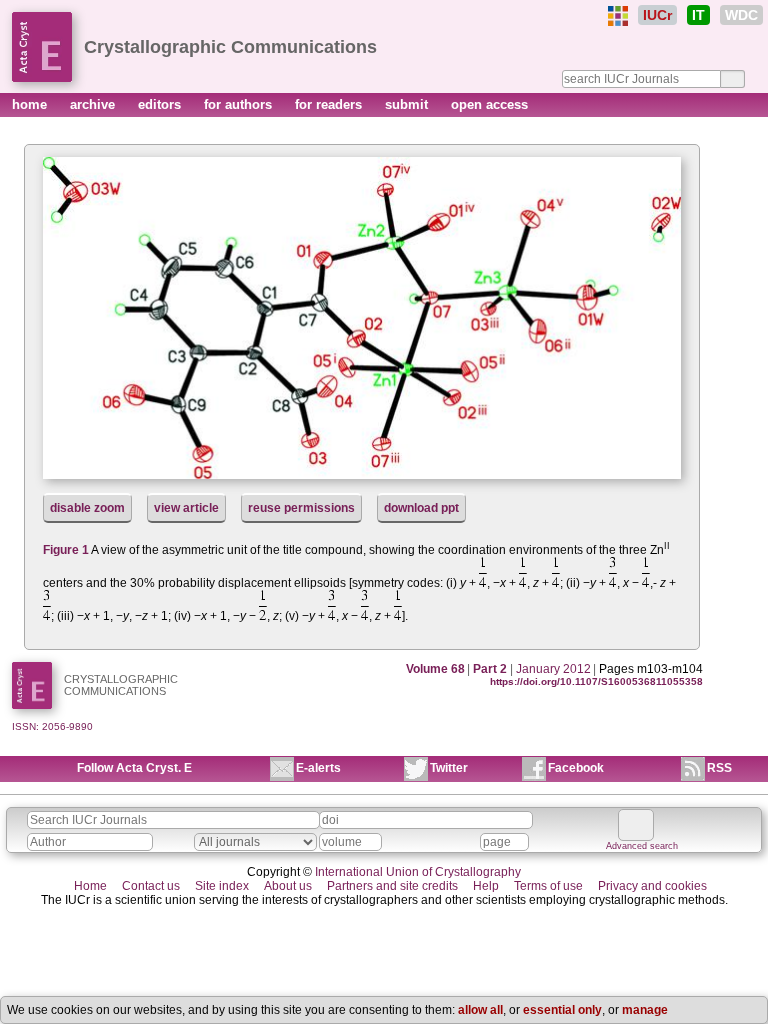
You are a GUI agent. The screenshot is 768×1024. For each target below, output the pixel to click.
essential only (562, 1010)
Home (90, 886)
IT (698, 15)
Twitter (449, 768)
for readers (330, 104)
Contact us (151, 886)
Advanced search (642, 846)
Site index (222, 886)
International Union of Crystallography (418, 872)
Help (486, 886)
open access (489, 104)
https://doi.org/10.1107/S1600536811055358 (596, 681)
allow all (480, 1010)
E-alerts (318, 768)
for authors (240, 104)
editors (161, 104)
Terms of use (548, 886)
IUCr (657, 15)
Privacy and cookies (652, 886)
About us (288, 886)
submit (408, 104)
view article (186, 508)
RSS (719, 768)
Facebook (576, 768)
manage (645, 1010)
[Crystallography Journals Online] (618, 16)
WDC (741, 15)
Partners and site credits (392, 886)
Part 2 (490, 669)
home (31, 104)
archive (94, 104)
